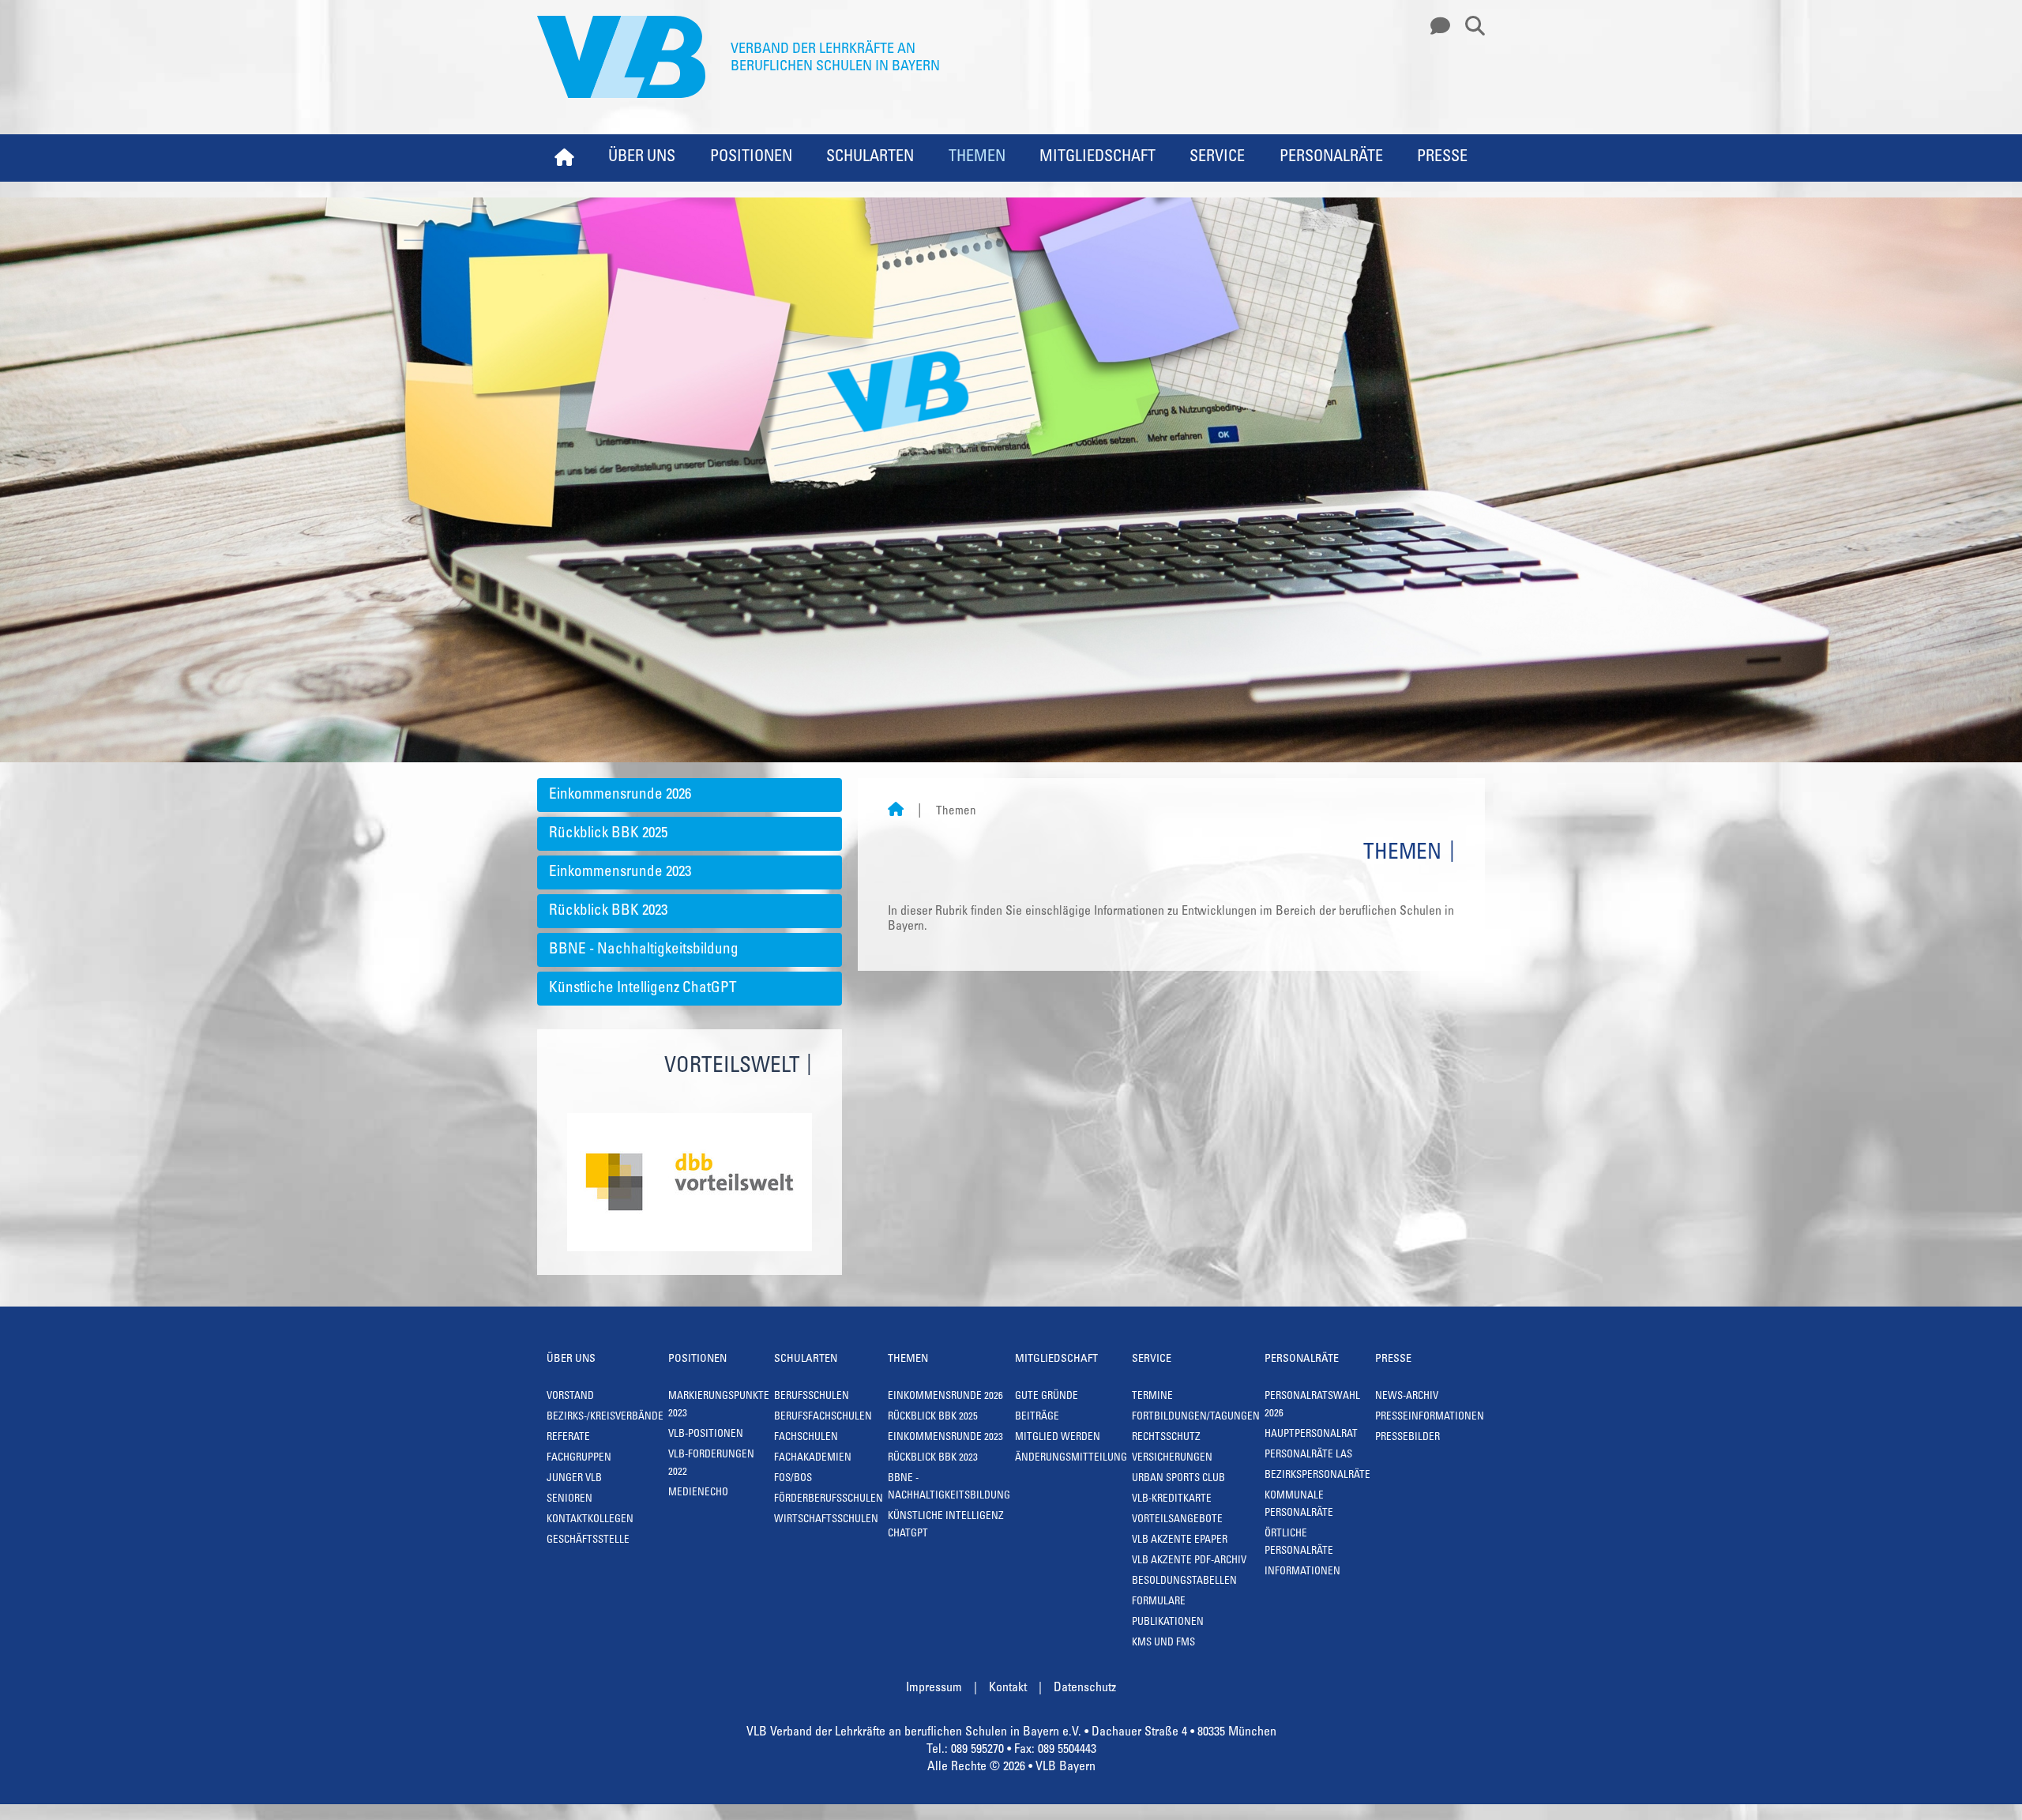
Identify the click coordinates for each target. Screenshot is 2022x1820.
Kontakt (1008, 1688)
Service (1217, 158)
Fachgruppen (579, 1459)
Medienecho (698, 1493)
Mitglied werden (1058, 1438)
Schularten (870, 158)
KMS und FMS (1163, 1643)
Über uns (642, 158)
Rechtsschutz (1166, 1438)
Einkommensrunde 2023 (620, 872)
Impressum (934, 1688)
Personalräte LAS (1308, 1455)
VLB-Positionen (706, 1435)
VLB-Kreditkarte (1172, 1500)
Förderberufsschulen (829, 1500)
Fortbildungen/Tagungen (1196, 1418)
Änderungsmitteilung (1071, 1459)
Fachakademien (813, 1459)
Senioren (569, 1500)
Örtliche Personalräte (1299, 1543)
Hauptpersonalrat (1311, 1435)
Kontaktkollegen (590, 1520)
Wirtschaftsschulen (826, 1520)
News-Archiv (1407, 1397)
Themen (977, 158)
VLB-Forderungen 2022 (711, 1464)
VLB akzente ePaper (1180, 1541)
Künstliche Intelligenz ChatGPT (643, 989)
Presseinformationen (1430, 1418)
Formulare (1159, 1602)
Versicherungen (1172, 1459)
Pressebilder (1408, 1438)
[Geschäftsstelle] (1436, 27)
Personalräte (1331, 158)
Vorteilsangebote (1177, 1520)
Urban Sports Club (1178, 1479)
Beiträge (1037, 1418)
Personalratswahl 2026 (1312, 1406)
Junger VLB (574, 1479)
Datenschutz (1085, 1688)
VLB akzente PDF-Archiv (1189, 1561)
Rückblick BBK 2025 (608, 834)
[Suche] (1469, 27)
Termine (1152, 1397)
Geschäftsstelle (588, 1541)
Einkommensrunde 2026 (620, 795)
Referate (568, 1438)
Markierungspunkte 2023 (719, 1406)
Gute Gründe (1047, 1397)
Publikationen (1168, 1623)
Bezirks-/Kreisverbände (605, 1418)
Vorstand (570, 1397)
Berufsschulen (812, 1397)
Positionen (751, 158)
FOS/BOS (793, 1479)
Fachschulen (806, 1438)
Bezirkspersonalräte (1317, 1476)
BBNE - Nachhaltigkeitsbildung (644, 950)
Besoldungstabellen (1184, 1582)
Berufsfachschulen (823, 1418)
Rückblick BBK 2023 (608, 911)
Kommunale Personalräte (1299, 1505)
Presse (1442, 158)
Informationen (1302, 1572)
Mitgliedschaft (1097, 158)
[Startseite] (896, 812)
